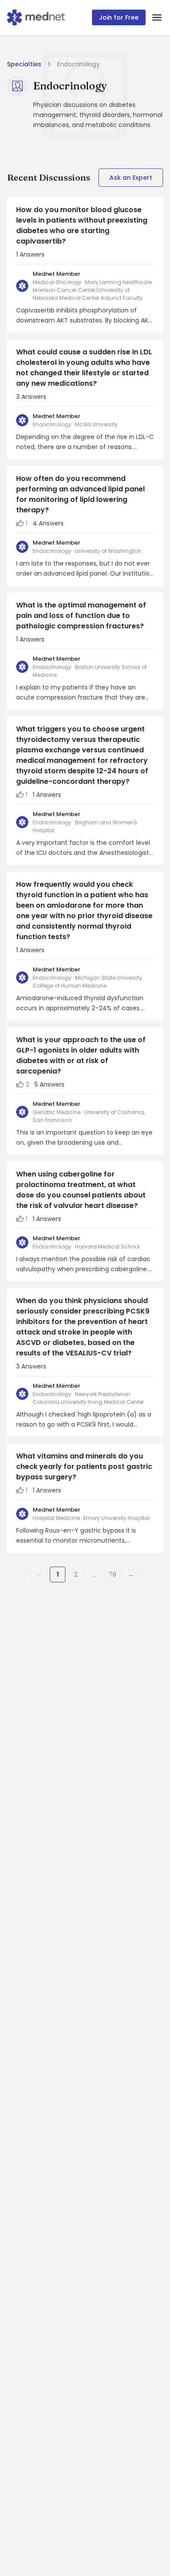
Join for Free (119, 17)
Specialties (24, 64)
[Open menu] (157, 17)
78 (112, 1574)
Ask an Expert (131, 178)
